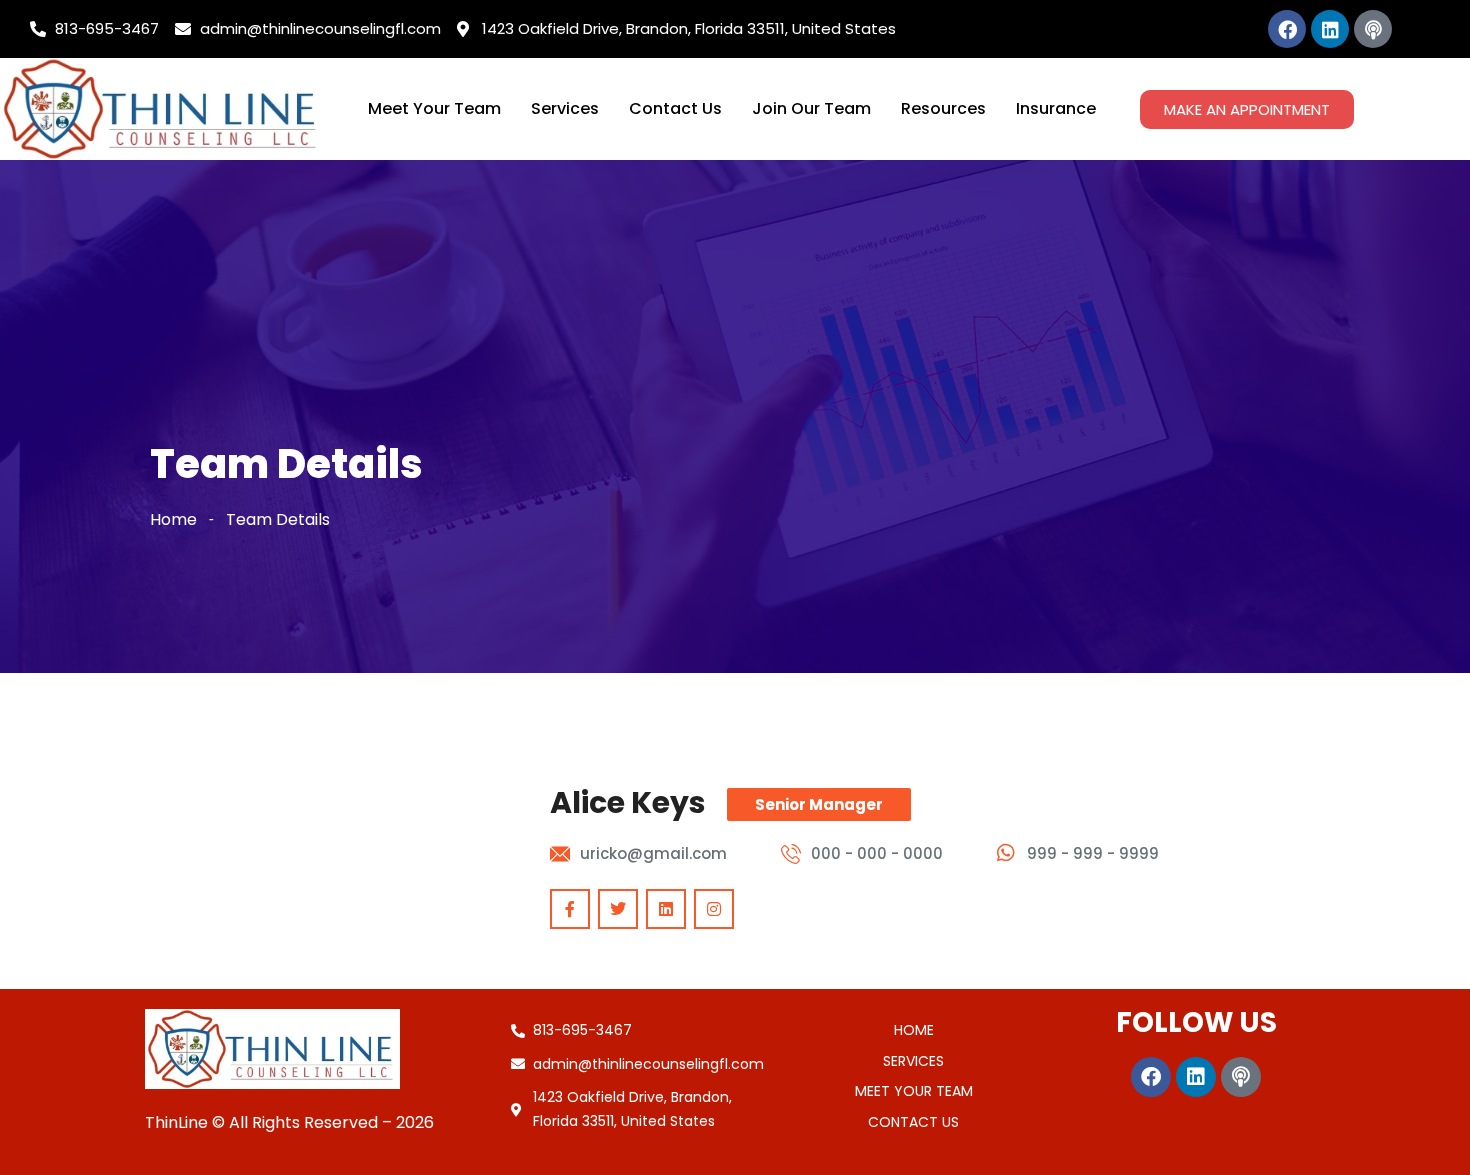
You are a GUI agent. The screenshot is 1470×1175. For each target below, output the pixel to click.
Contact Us (675, 108)
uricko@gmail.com (653, 853)
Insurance (1056, 108)
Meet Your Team (434, 108)
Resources (943, 108)
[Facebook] (1287, 29)
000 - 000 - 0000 (877, 853)
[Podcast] (1373, 29)
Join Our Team (811, 108)
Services (565, 108)
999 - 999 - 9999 (1093, 853)
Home (173, 519)
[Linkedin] (1330, 29)
